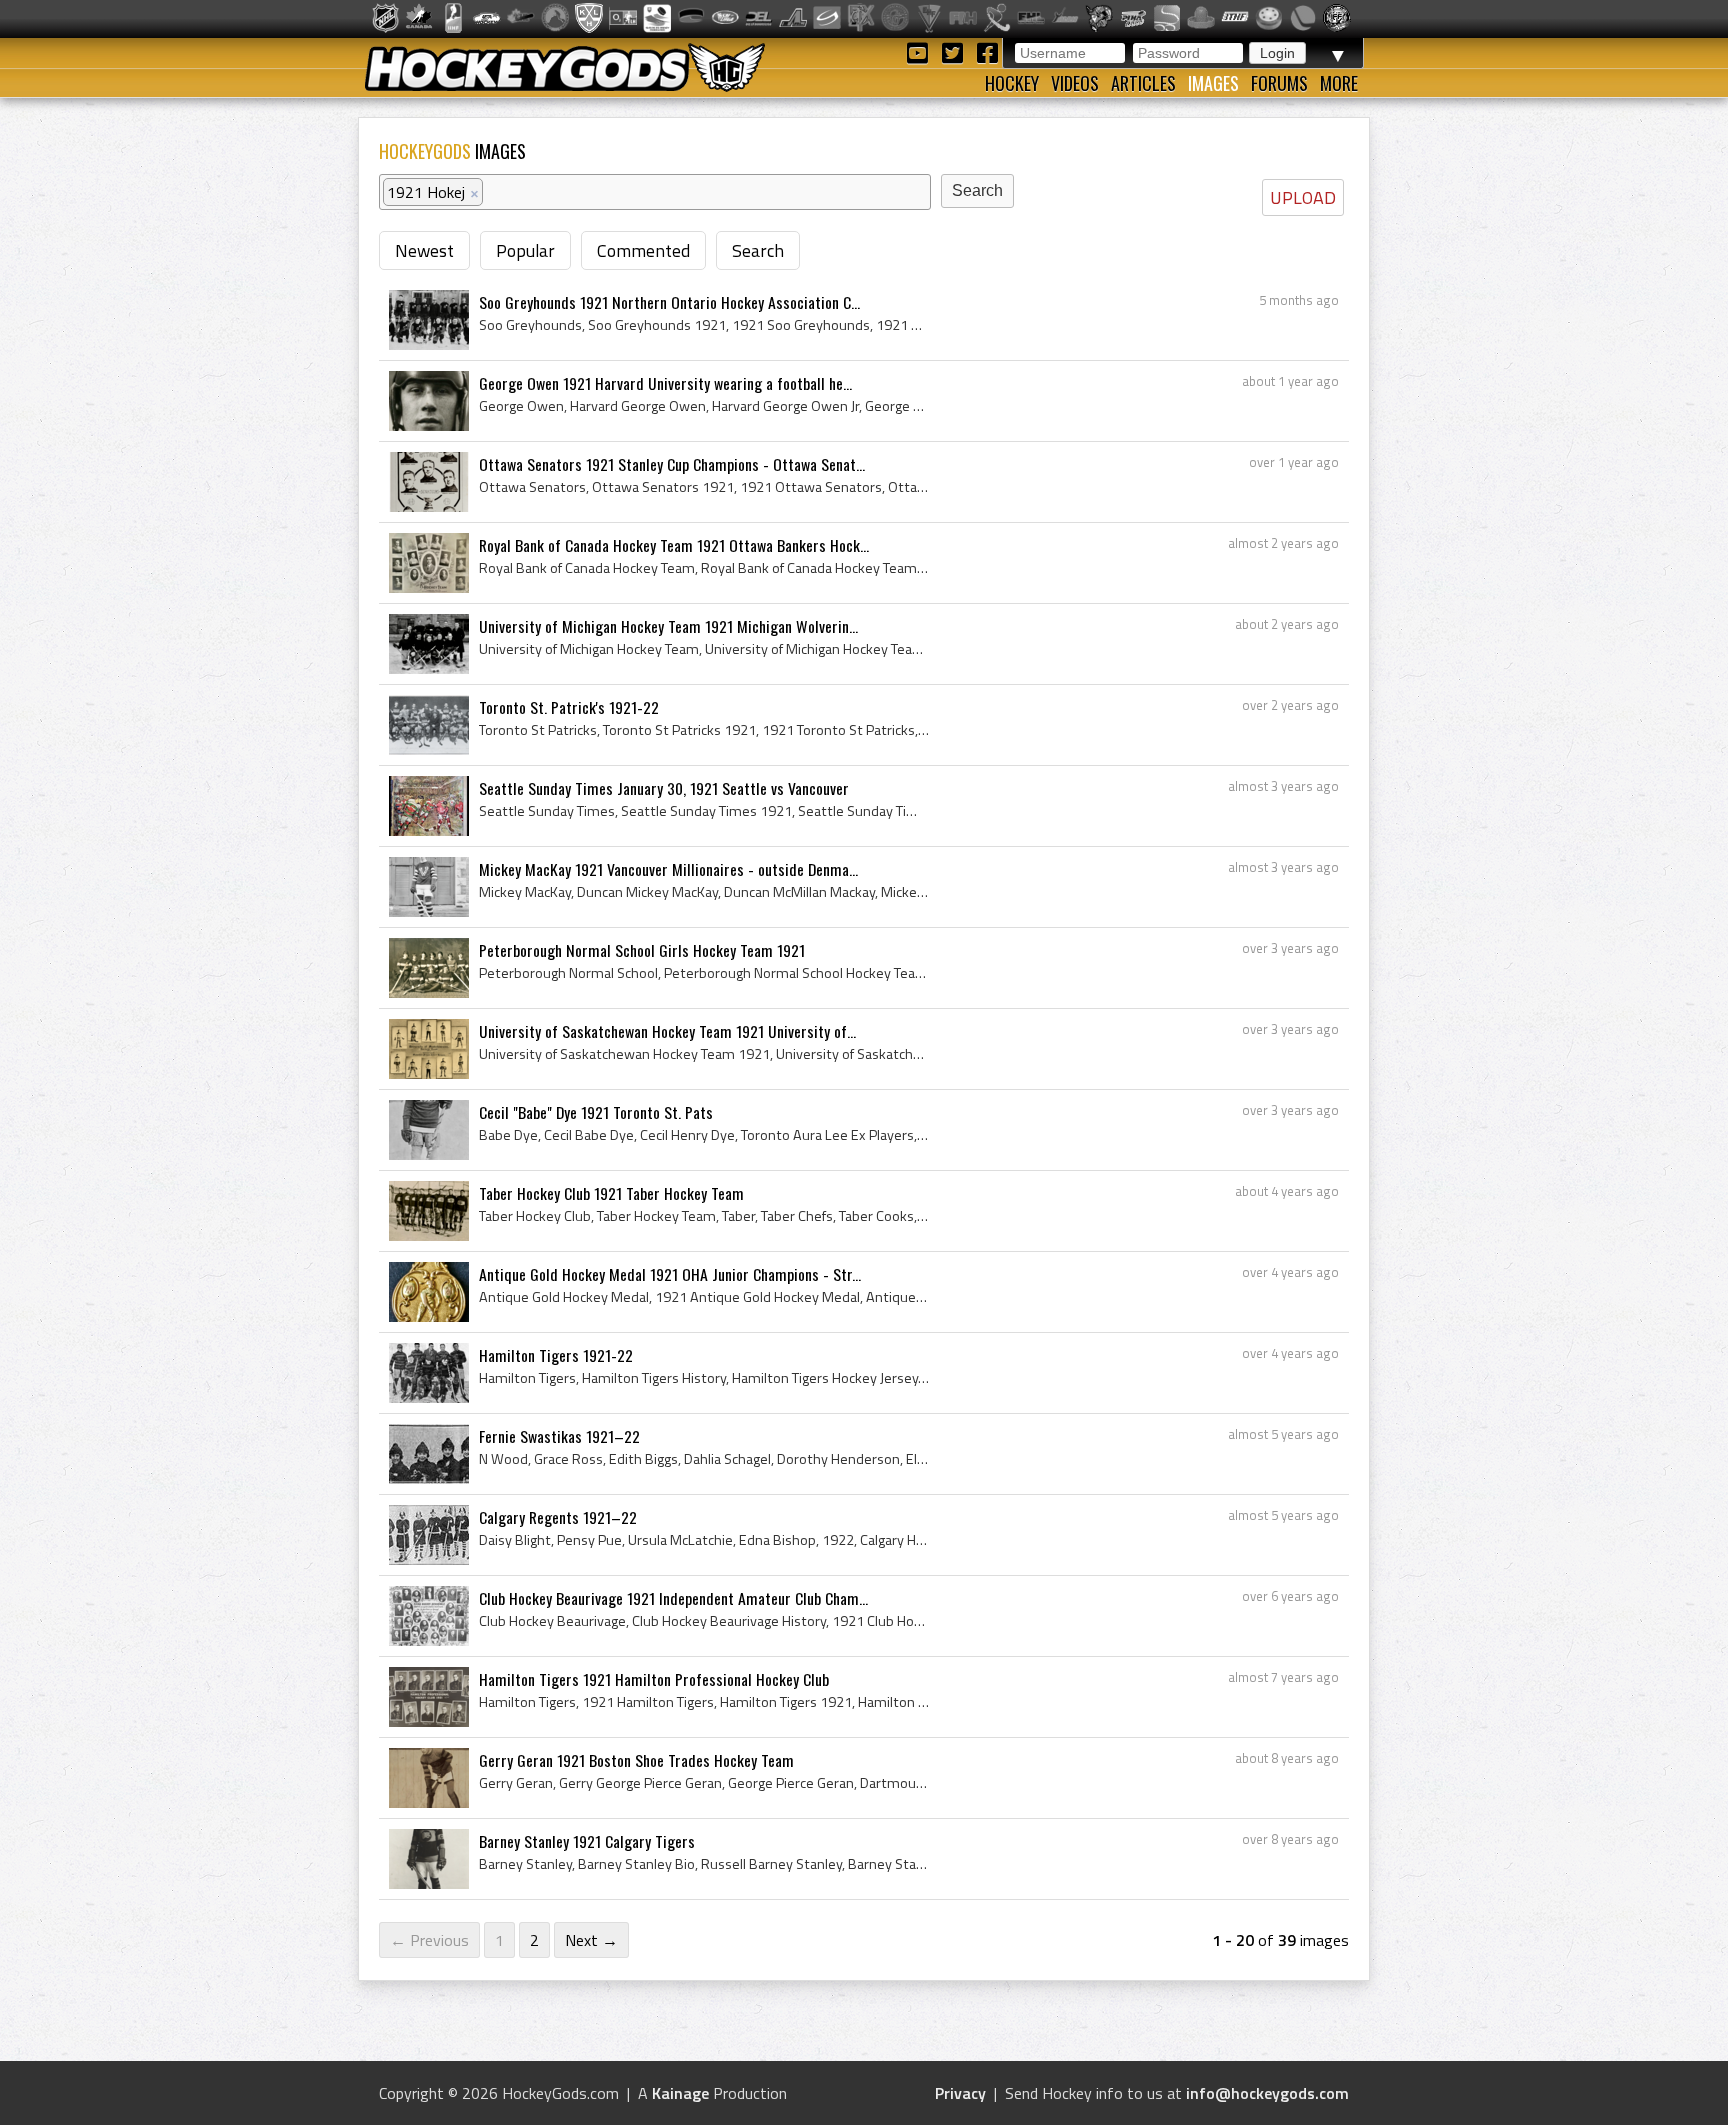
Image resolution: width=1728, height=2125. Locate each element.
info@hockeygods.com (1267, 2093)
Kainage (680, 2093)
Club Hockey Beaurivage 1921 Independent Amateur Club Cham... (673, 1598)
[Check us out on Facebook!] (987, 51)
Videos (1075, 83)
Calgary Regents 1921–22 (558, 1517)
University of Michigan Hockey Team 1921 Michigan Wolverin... (668, 626)
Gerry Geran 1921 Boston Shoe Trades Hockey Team (636, 1760)
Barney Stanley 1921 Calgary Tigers (587, 1841)
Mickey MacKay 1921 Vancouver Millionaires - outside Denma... (668, 869)
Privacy (960, 2093)
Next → (591, 1940)
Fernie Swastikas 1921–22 (559, 1436)
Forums (1279, 83)
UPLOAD (1303, 197)
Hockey (1012, 83)
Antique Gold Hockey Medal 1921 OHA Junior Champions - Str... (670, 1274)
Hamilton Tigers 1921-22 (556, 1355)
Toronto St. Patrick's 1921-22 (569, 707)
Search (758, 250)
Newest (424, 250)
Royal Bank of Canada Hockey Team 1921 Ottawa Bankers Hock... (674, 545)
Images (1213, 83)
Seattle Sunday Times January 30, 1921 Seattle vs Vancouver (664, 788)
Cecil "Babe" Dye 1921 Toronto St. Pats (596, 1112)
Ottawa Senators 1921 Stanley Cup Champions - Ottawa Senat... (672, 464)
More (1339, 83)
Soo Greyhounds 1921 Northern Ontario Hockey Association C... (669, 302)
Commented (643, 250)
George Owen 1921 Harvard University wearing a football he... (665, 383)
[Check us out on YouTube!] (920, 51)
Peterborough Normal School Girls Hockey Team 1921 (642, 950)
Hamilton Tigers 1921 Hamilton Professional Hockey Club (654, 1679)
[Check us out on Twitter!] (955, 51)
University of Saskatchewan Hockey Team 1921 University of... (667, 1031)
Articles (1143, 83)
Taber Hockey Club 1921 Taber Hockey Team (611, 1193)
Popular (525, 250)
